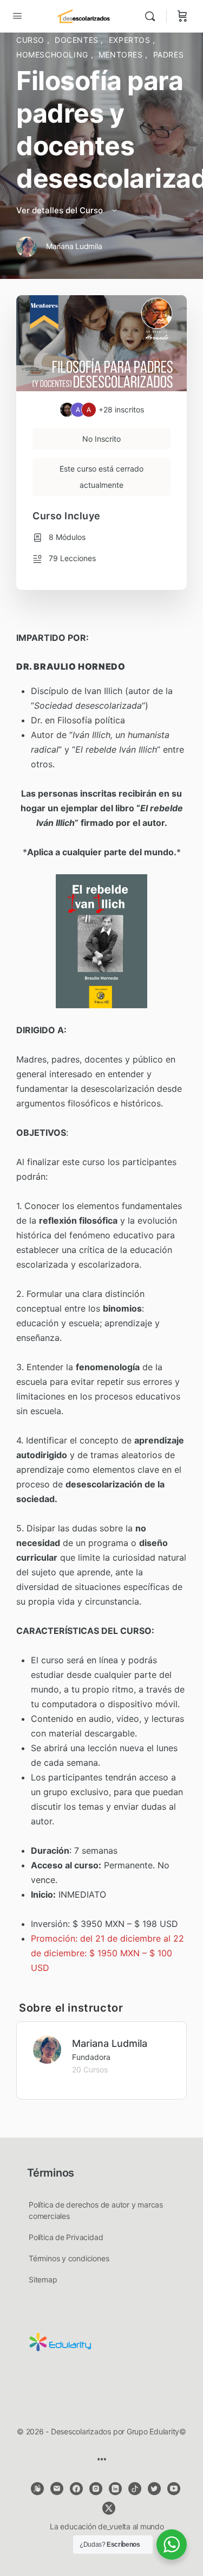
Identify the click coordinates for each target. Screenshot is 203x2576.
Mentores (122, 55)
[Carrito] (182, 16)
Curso (32, 40)
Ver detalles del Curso (61, 210)
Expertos (131, 40)
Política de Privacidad (66, 2237)
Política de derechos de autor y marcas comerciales (96, 2210)
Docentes (78, 40)
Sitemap (43, 2279)
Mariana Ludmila (110, 2043)
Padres (169, 55)
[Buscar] (153, 16)
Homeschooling (54, 55)
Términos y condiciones (69, 2258)
